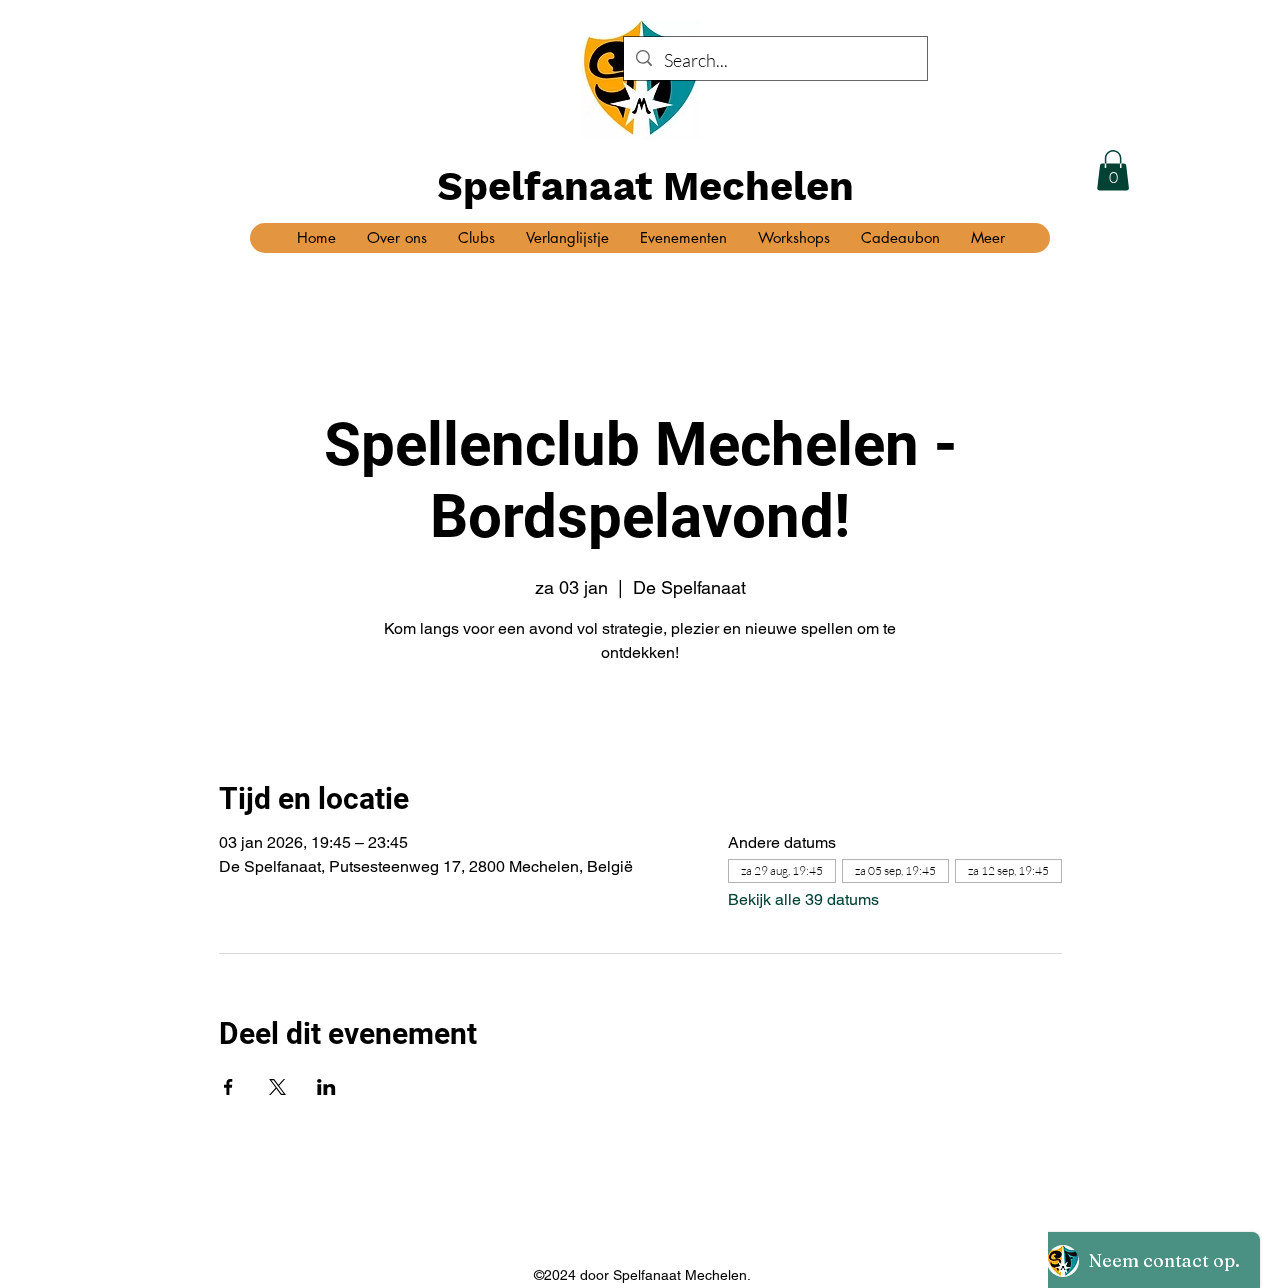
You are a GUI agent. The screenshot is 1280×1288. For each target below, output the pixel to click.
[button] (1113, 170)
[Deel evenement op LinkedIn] (326, 1087)
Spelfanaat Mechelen (645, 186)
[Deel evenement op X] (277, 1087)
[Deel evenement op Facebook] (228, 1087)
